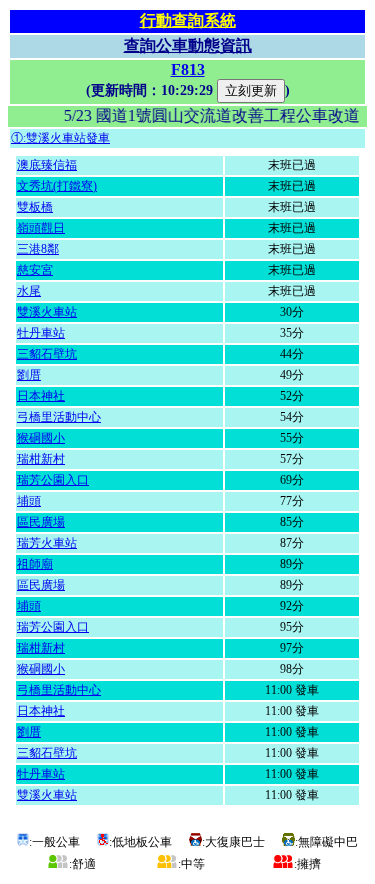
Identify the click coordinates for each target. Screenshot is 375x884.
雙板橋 (35, 207)
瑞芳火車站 (47, 543)
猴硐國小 (41, 438)
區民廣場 (41, 522)
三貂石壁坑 (47, 354)
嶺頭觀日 (41, 228)
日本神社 (41, 396)
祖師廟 (35, 564)
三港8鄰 (38, 249)
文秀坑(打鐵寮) (57, 186)
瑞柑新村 (41, 459)
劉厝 (29, 375)
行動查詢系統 (188, 20)
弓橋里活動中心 (59, 417)
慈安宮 (35, 270)
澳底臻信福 (47, 165)
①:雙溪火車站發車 (60, 138)
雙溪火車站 (47, 312)
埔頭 (29, 501)
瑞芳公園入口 (53, 480)
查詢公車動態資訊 (188, 45)
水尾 (29, 291)
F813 (188, 69)
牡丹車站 (41, 333)
